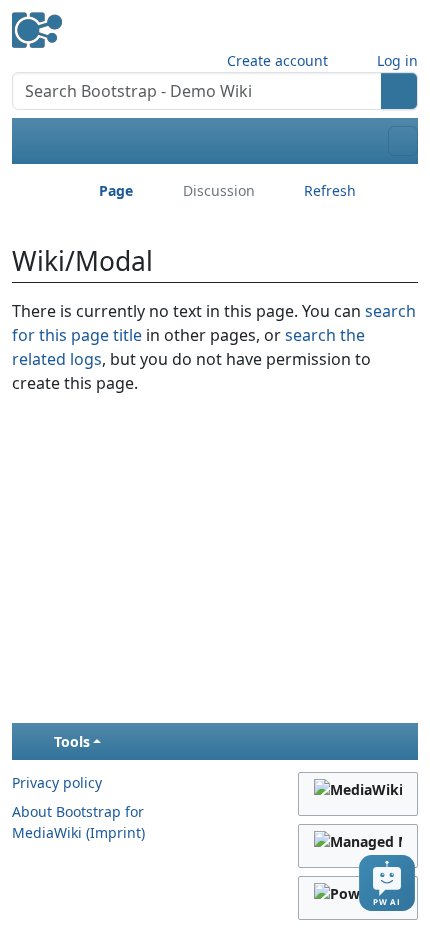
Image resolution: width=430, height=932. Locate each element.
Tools (72, 741)
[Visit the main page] (37, 23)
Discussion (219, 190)
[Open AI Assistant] (387, 883)
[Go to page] (399, 91)
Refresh (330, 190)
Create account (277, 60)
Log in (397, 60)
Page (116, 190)
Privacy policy (57, 782)
